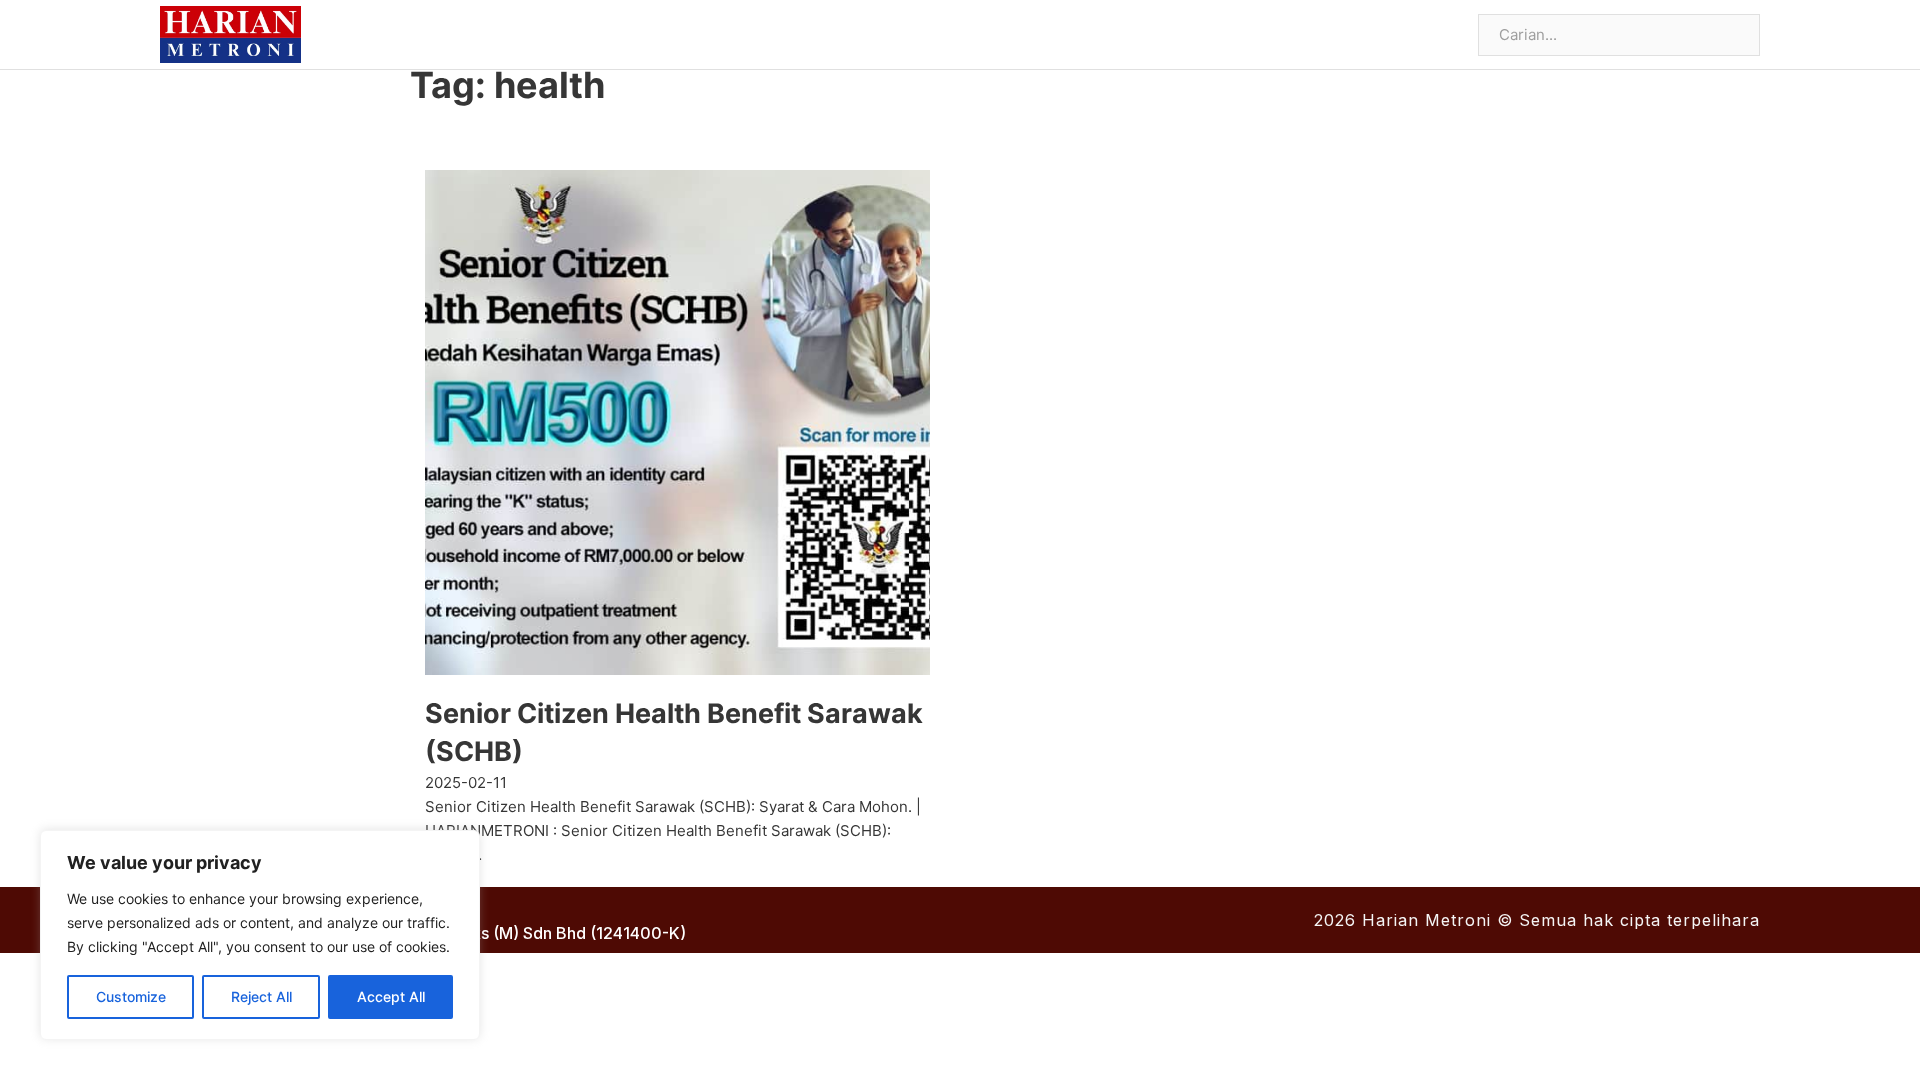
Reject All (261, 996)
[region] (260, 935)
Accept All (391, 996)
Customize (131, 996)
